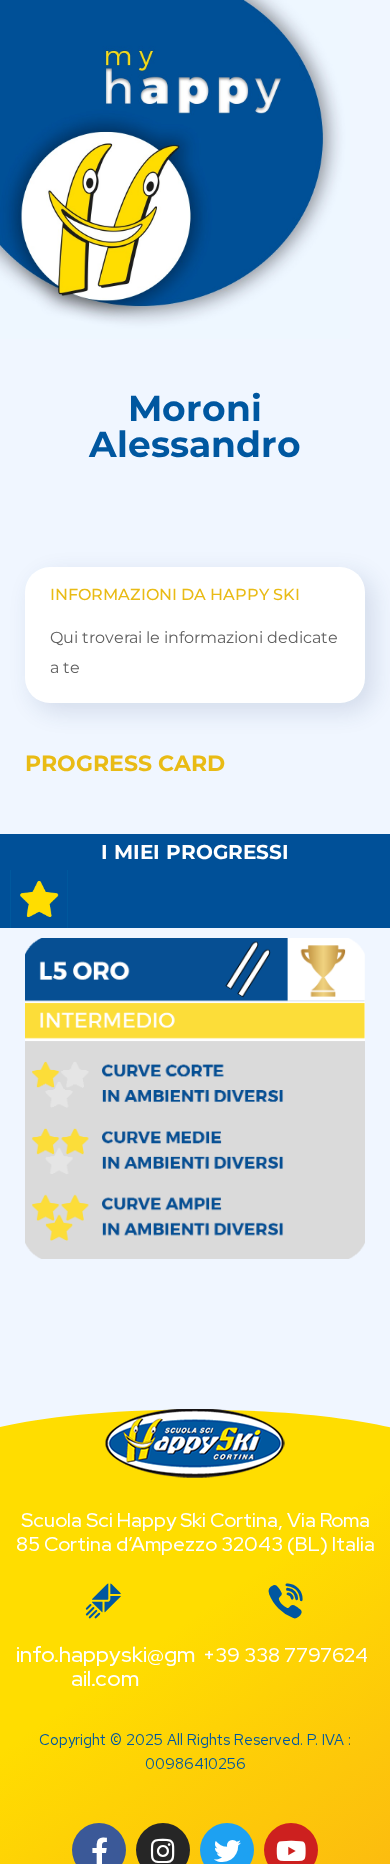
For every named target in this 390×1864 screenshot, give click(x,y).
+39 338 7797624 (285, 1655)
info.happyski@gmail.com (105, 1666)
